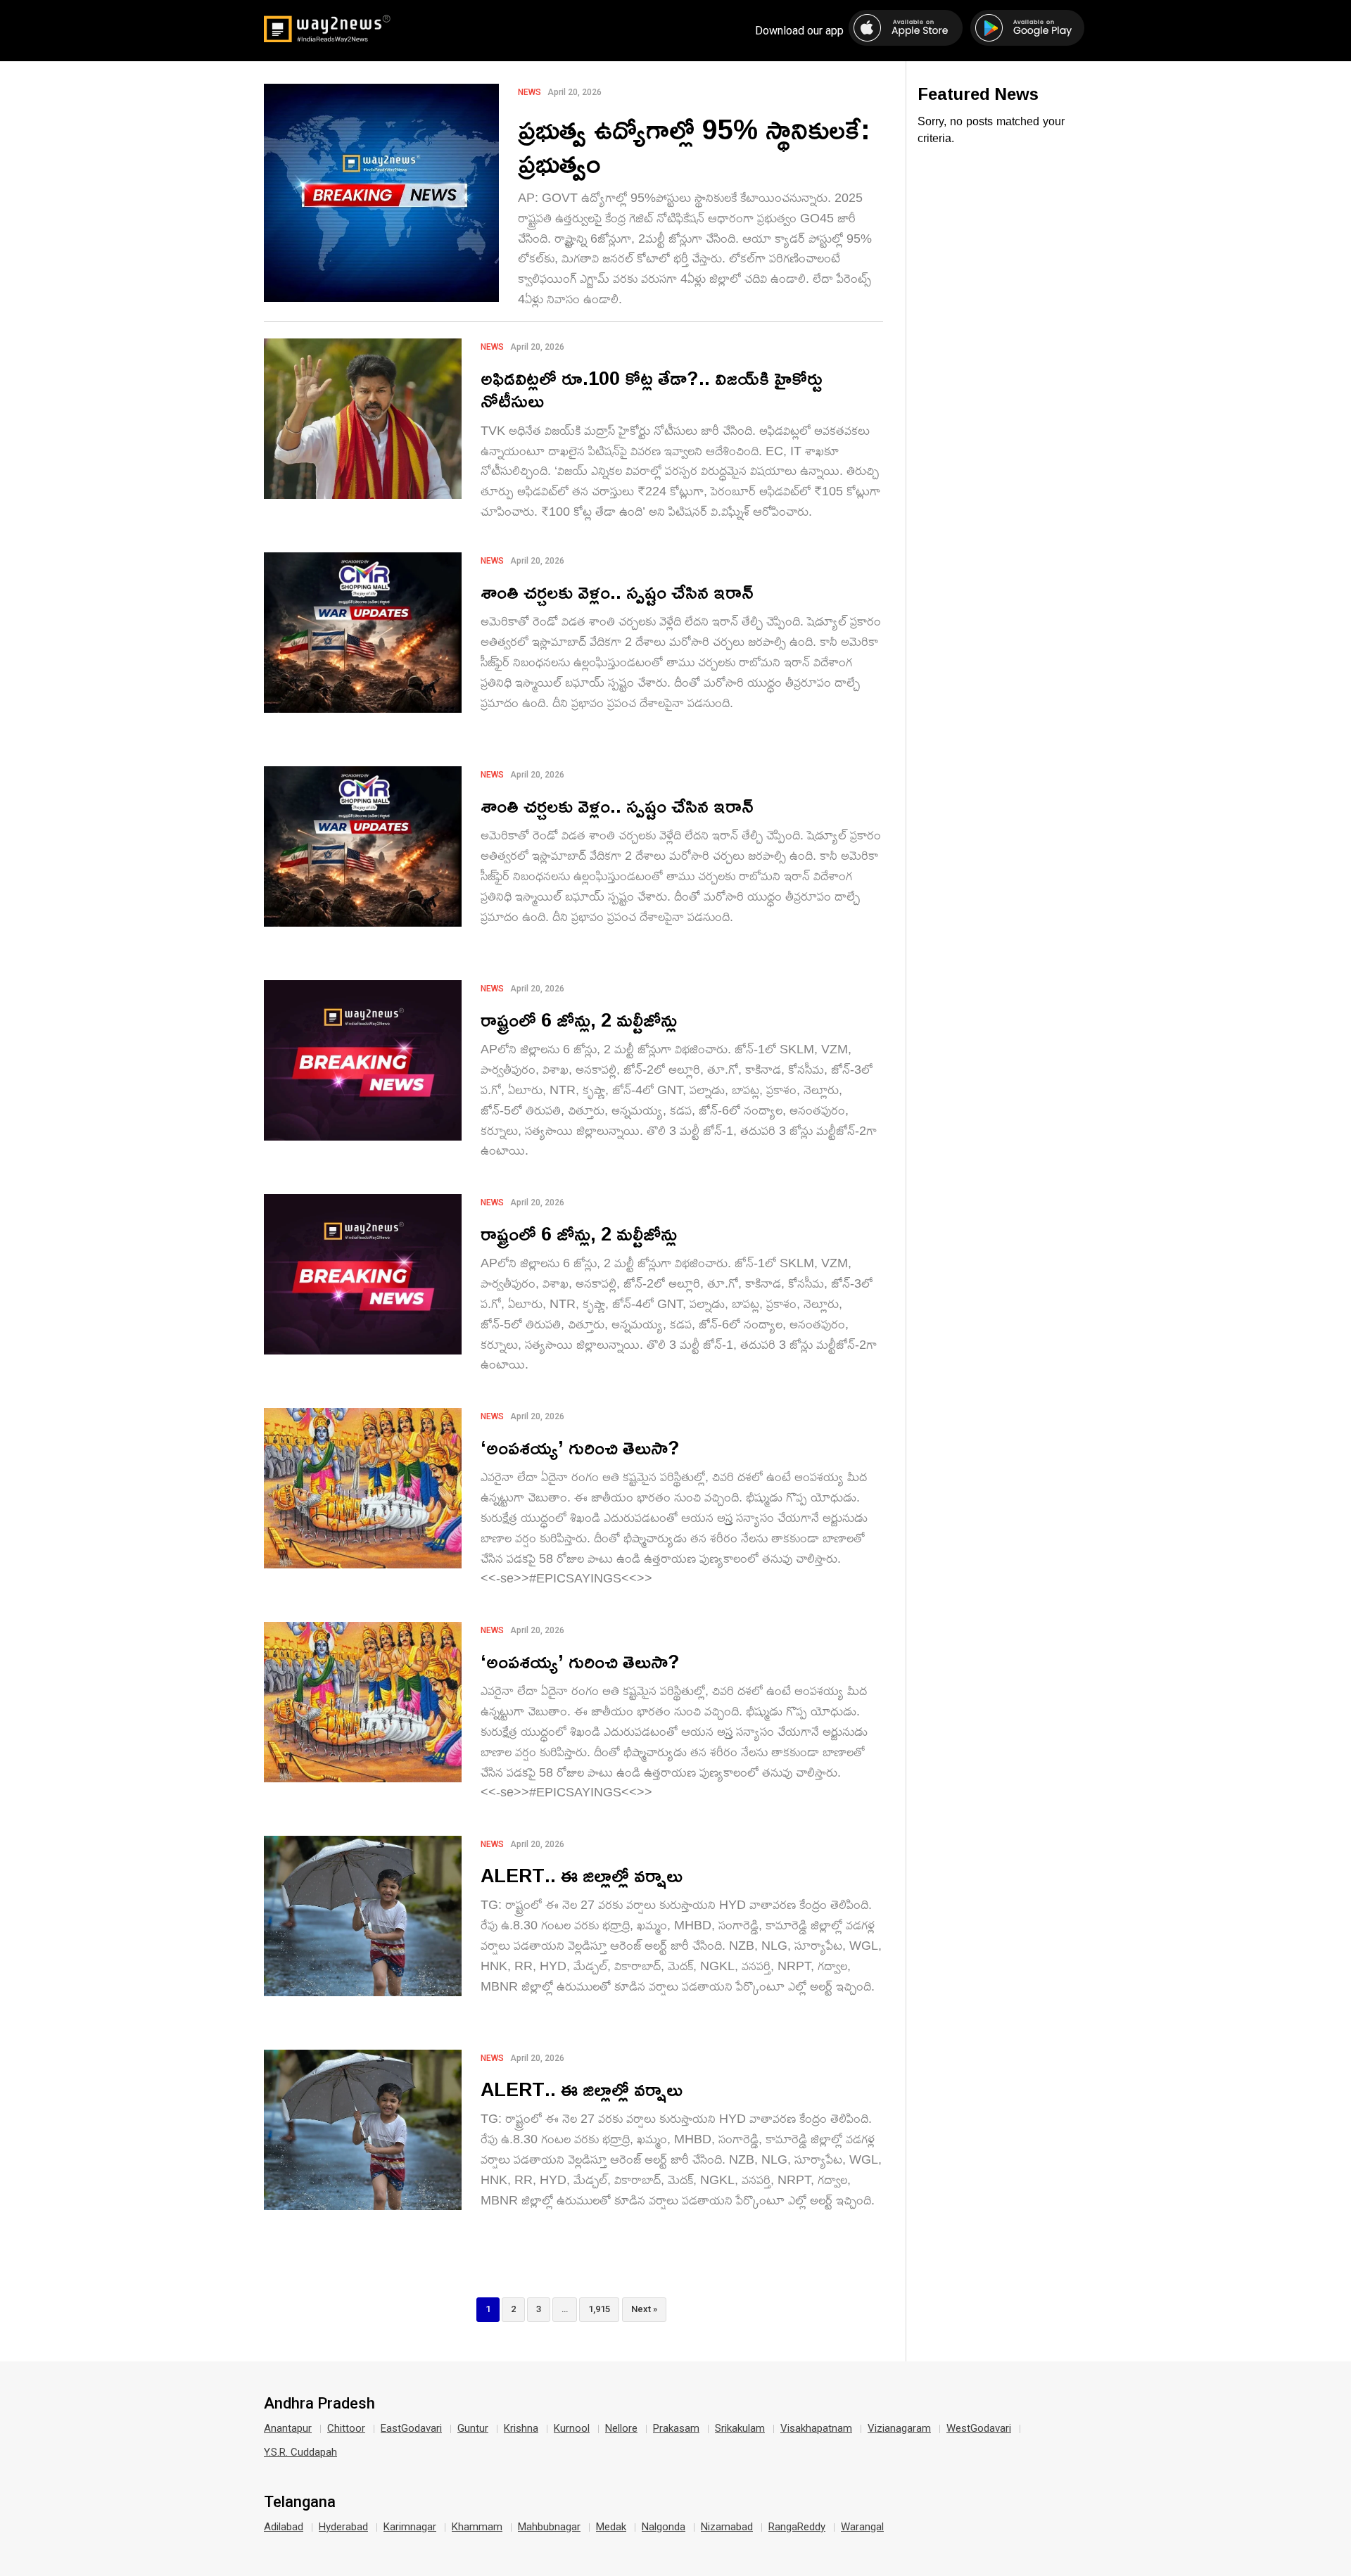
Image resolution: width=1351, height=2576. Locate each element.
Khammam (477, 2527)
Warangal (862, 2527)
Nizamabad (727, 2527)
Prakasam (676, 2428)
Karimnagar (410, 2527)
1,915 (599, 2309)
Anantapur (288, 2428)
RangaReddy (797, 2527)
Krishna (521, 2428)
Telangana (300, 2502)
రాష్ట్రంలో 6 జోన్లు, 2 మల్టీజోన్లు (579, 1019)
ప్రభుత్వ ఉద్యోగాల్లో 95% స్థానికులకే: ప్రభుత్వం (694, 146)
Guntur (473, 2428)
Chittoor (346, 2428)
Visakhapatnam (816, 2428)
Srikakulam (740, 2428)
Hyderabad (343, 2527)
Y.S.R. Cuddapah (300, 2452)
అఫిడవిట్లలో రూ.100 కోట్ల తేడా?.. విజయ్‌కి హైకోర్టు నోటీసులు (652, 389)
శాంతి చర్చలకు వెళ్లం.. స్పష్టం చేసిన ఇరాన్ (617, 591)
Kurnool (572, 2428)
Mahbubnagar (549, 2527)
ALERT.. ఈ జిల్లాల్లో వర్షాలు (582, 1875)
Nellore (621, 2428)
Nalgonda (664, 2527)
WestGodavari (979, 2428)
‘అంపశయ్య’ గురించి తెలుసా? (580, 1447)
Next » (644, 2309)
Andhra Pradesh (319, 2404)
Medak (611, 2527)
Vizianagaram (899, 2428)
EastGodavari (411, 2428)
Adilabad (284, 2527)
